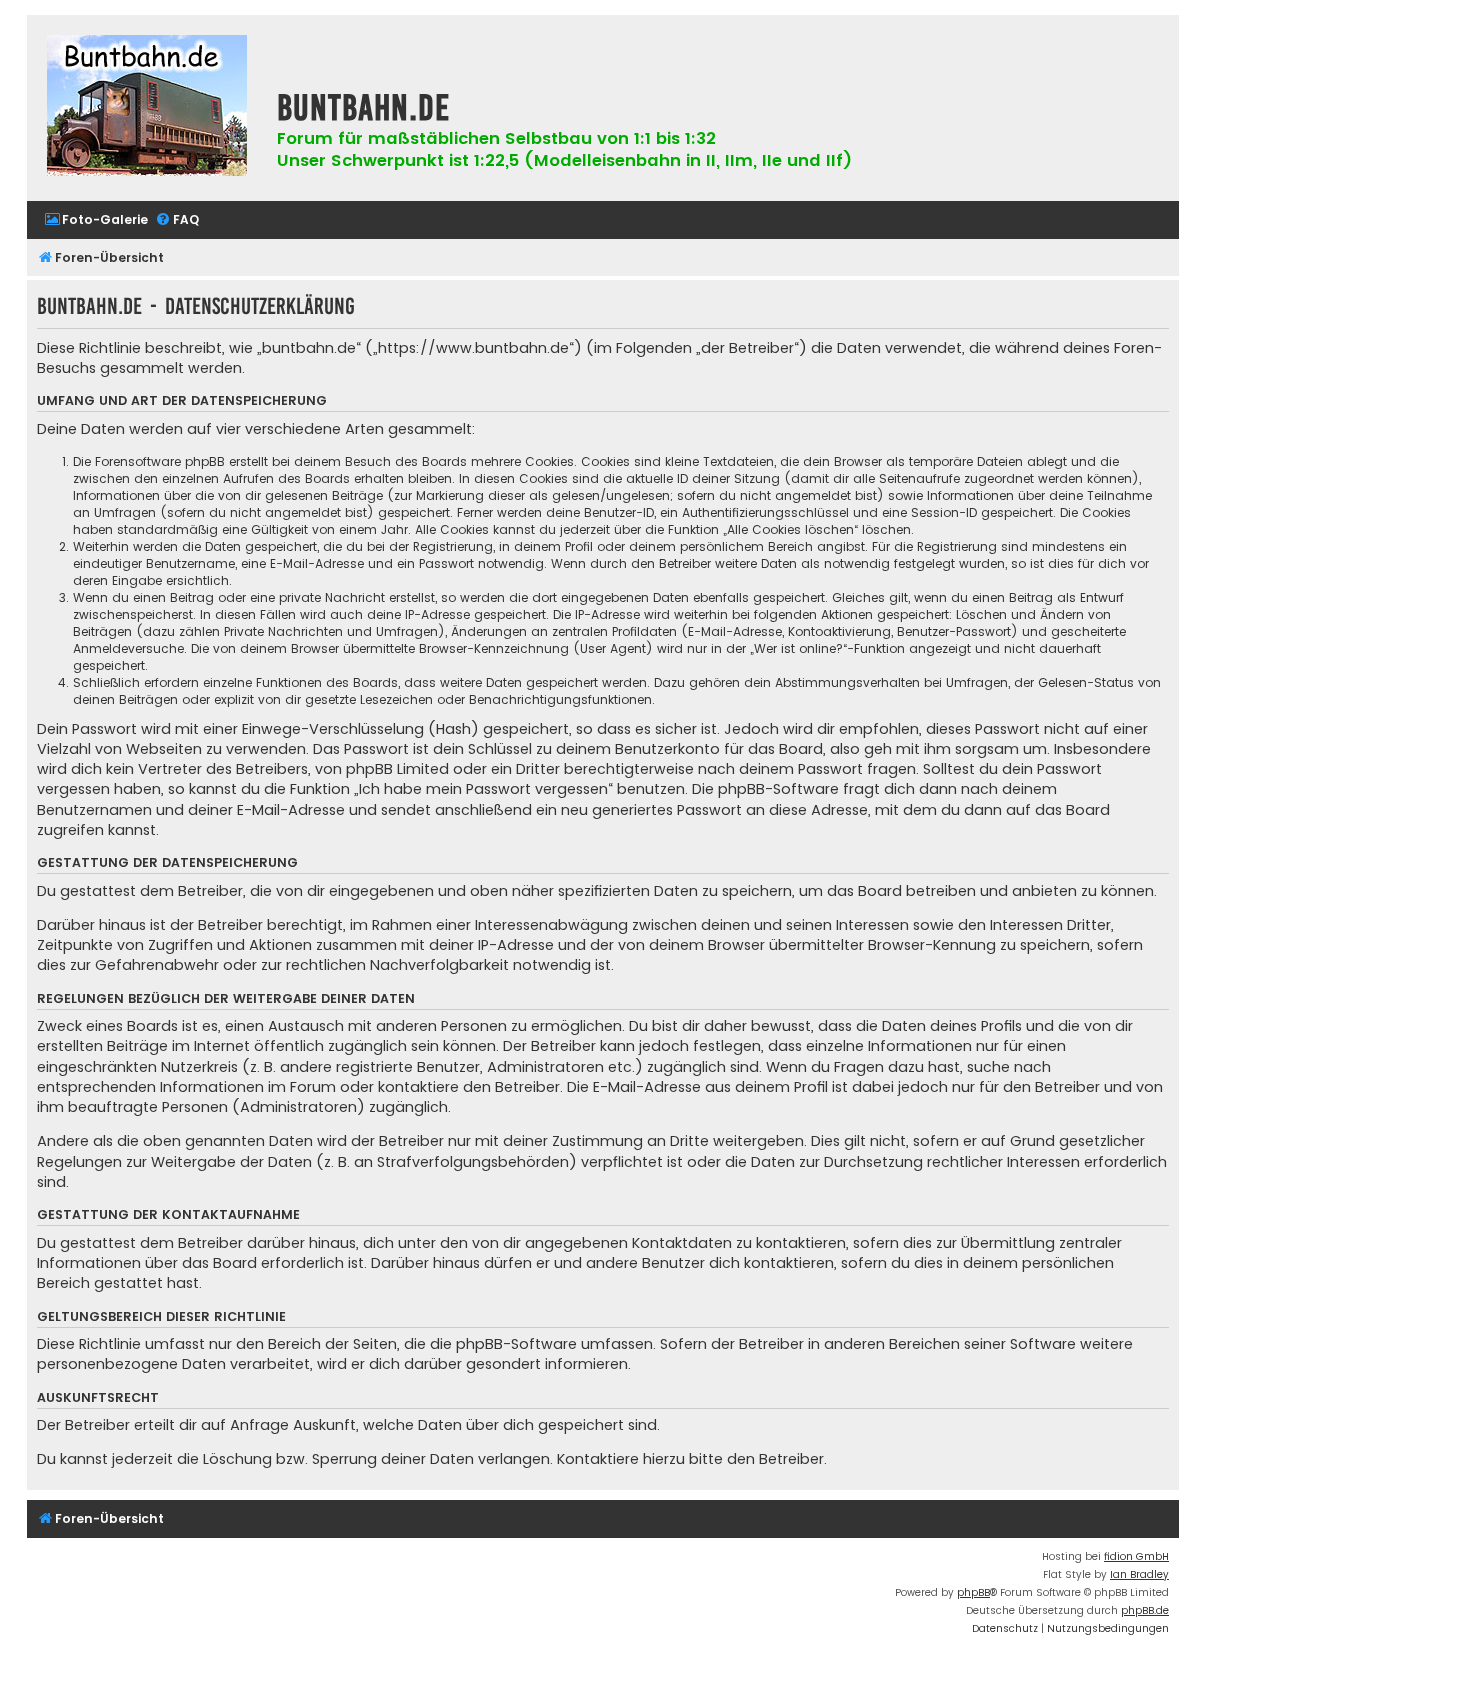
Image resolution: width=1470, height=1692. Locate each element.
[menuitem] (96, 220)
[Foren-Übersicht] (147, 108)
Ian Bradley (1139, 1574)
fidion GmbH (1136, 1556)
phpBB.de (1145, 1610)
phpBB (973, 1592)
